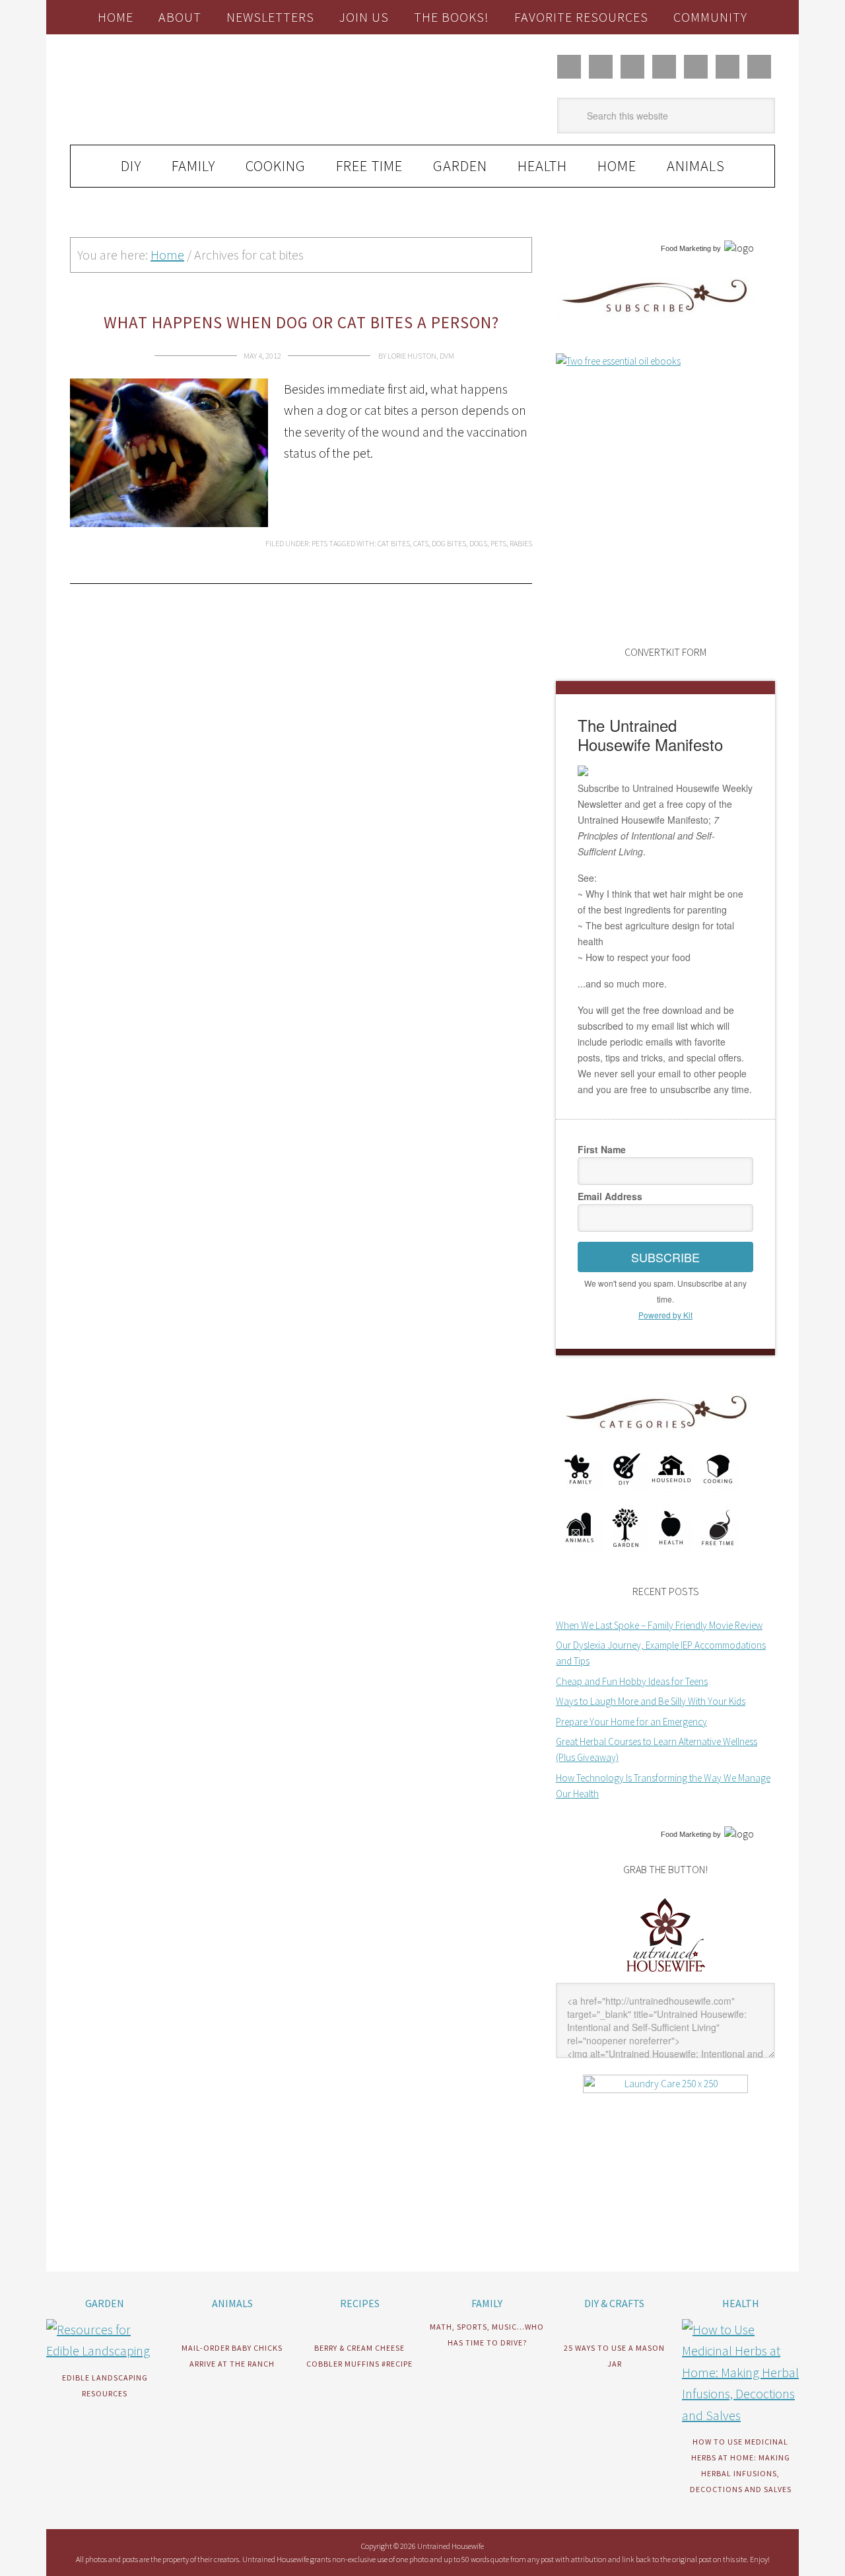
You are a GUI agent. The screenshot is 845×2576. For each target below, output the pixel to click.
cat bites (394, 543)
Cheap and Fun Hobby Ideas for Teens (632, 1681)
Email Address (610, 1196)
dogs (478, 543)
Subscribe (665, 1257)
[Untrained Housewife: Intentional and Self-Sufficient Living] (666, 1975)
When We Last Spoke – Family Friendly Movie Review (659, 1625)
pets (498, 543)
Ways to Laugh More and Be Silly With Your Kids (651, 1701)
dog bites (449, 543)
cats (421, 543)
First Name (602, 1149)
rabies (521, 543)
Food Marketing (686, 248)
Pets (320, 543)
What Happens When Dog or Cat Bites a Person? (301, 322)
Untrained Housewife (219, 90)
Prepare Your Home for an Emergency (631, 1722)
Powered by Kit (665, 1315)
